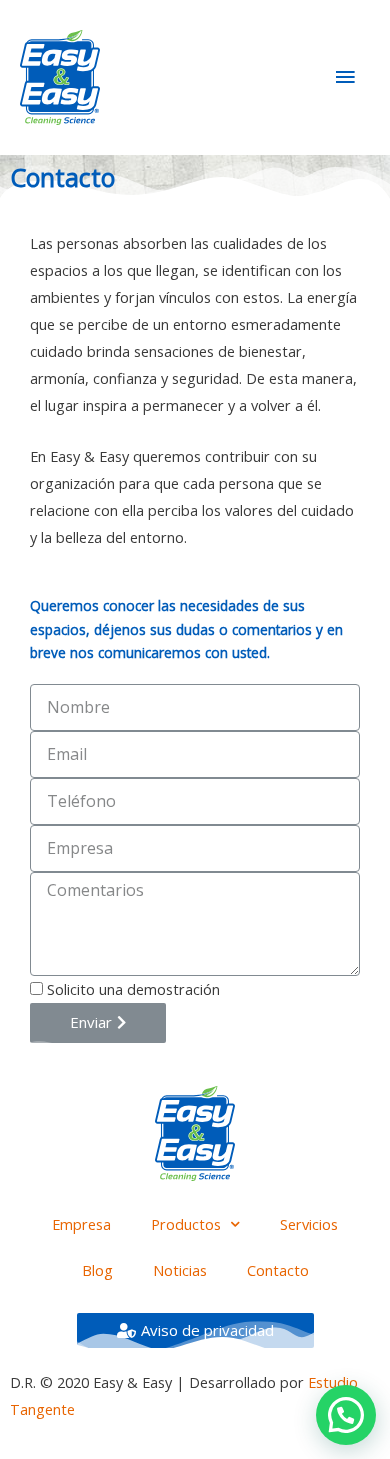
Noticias (180, 1270)
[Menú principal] (345, 77)
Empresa (81, 1224)
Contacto (278, 1270)
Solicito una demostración (133, 989)
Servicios (309, 1224)
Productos (186, 1224)
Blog (97, 1270)
